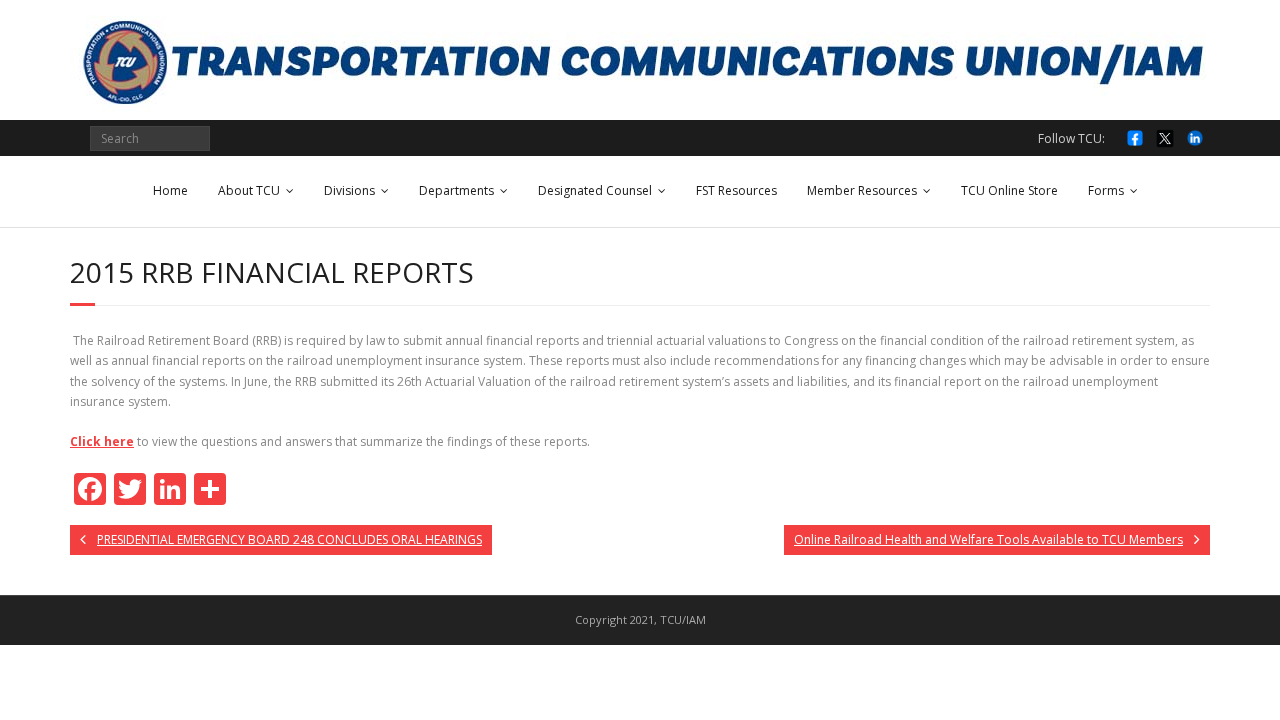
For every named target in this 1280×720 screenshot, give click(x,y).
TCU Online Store (1009, 190)
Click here (102, 441)
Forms (1106, 190)
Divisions (349, 190)
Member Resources (862, 190)
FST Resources (736, 190)
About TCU (249, 190)
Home (170, 190)
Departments (456, 190)
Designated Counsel (595, 190)
